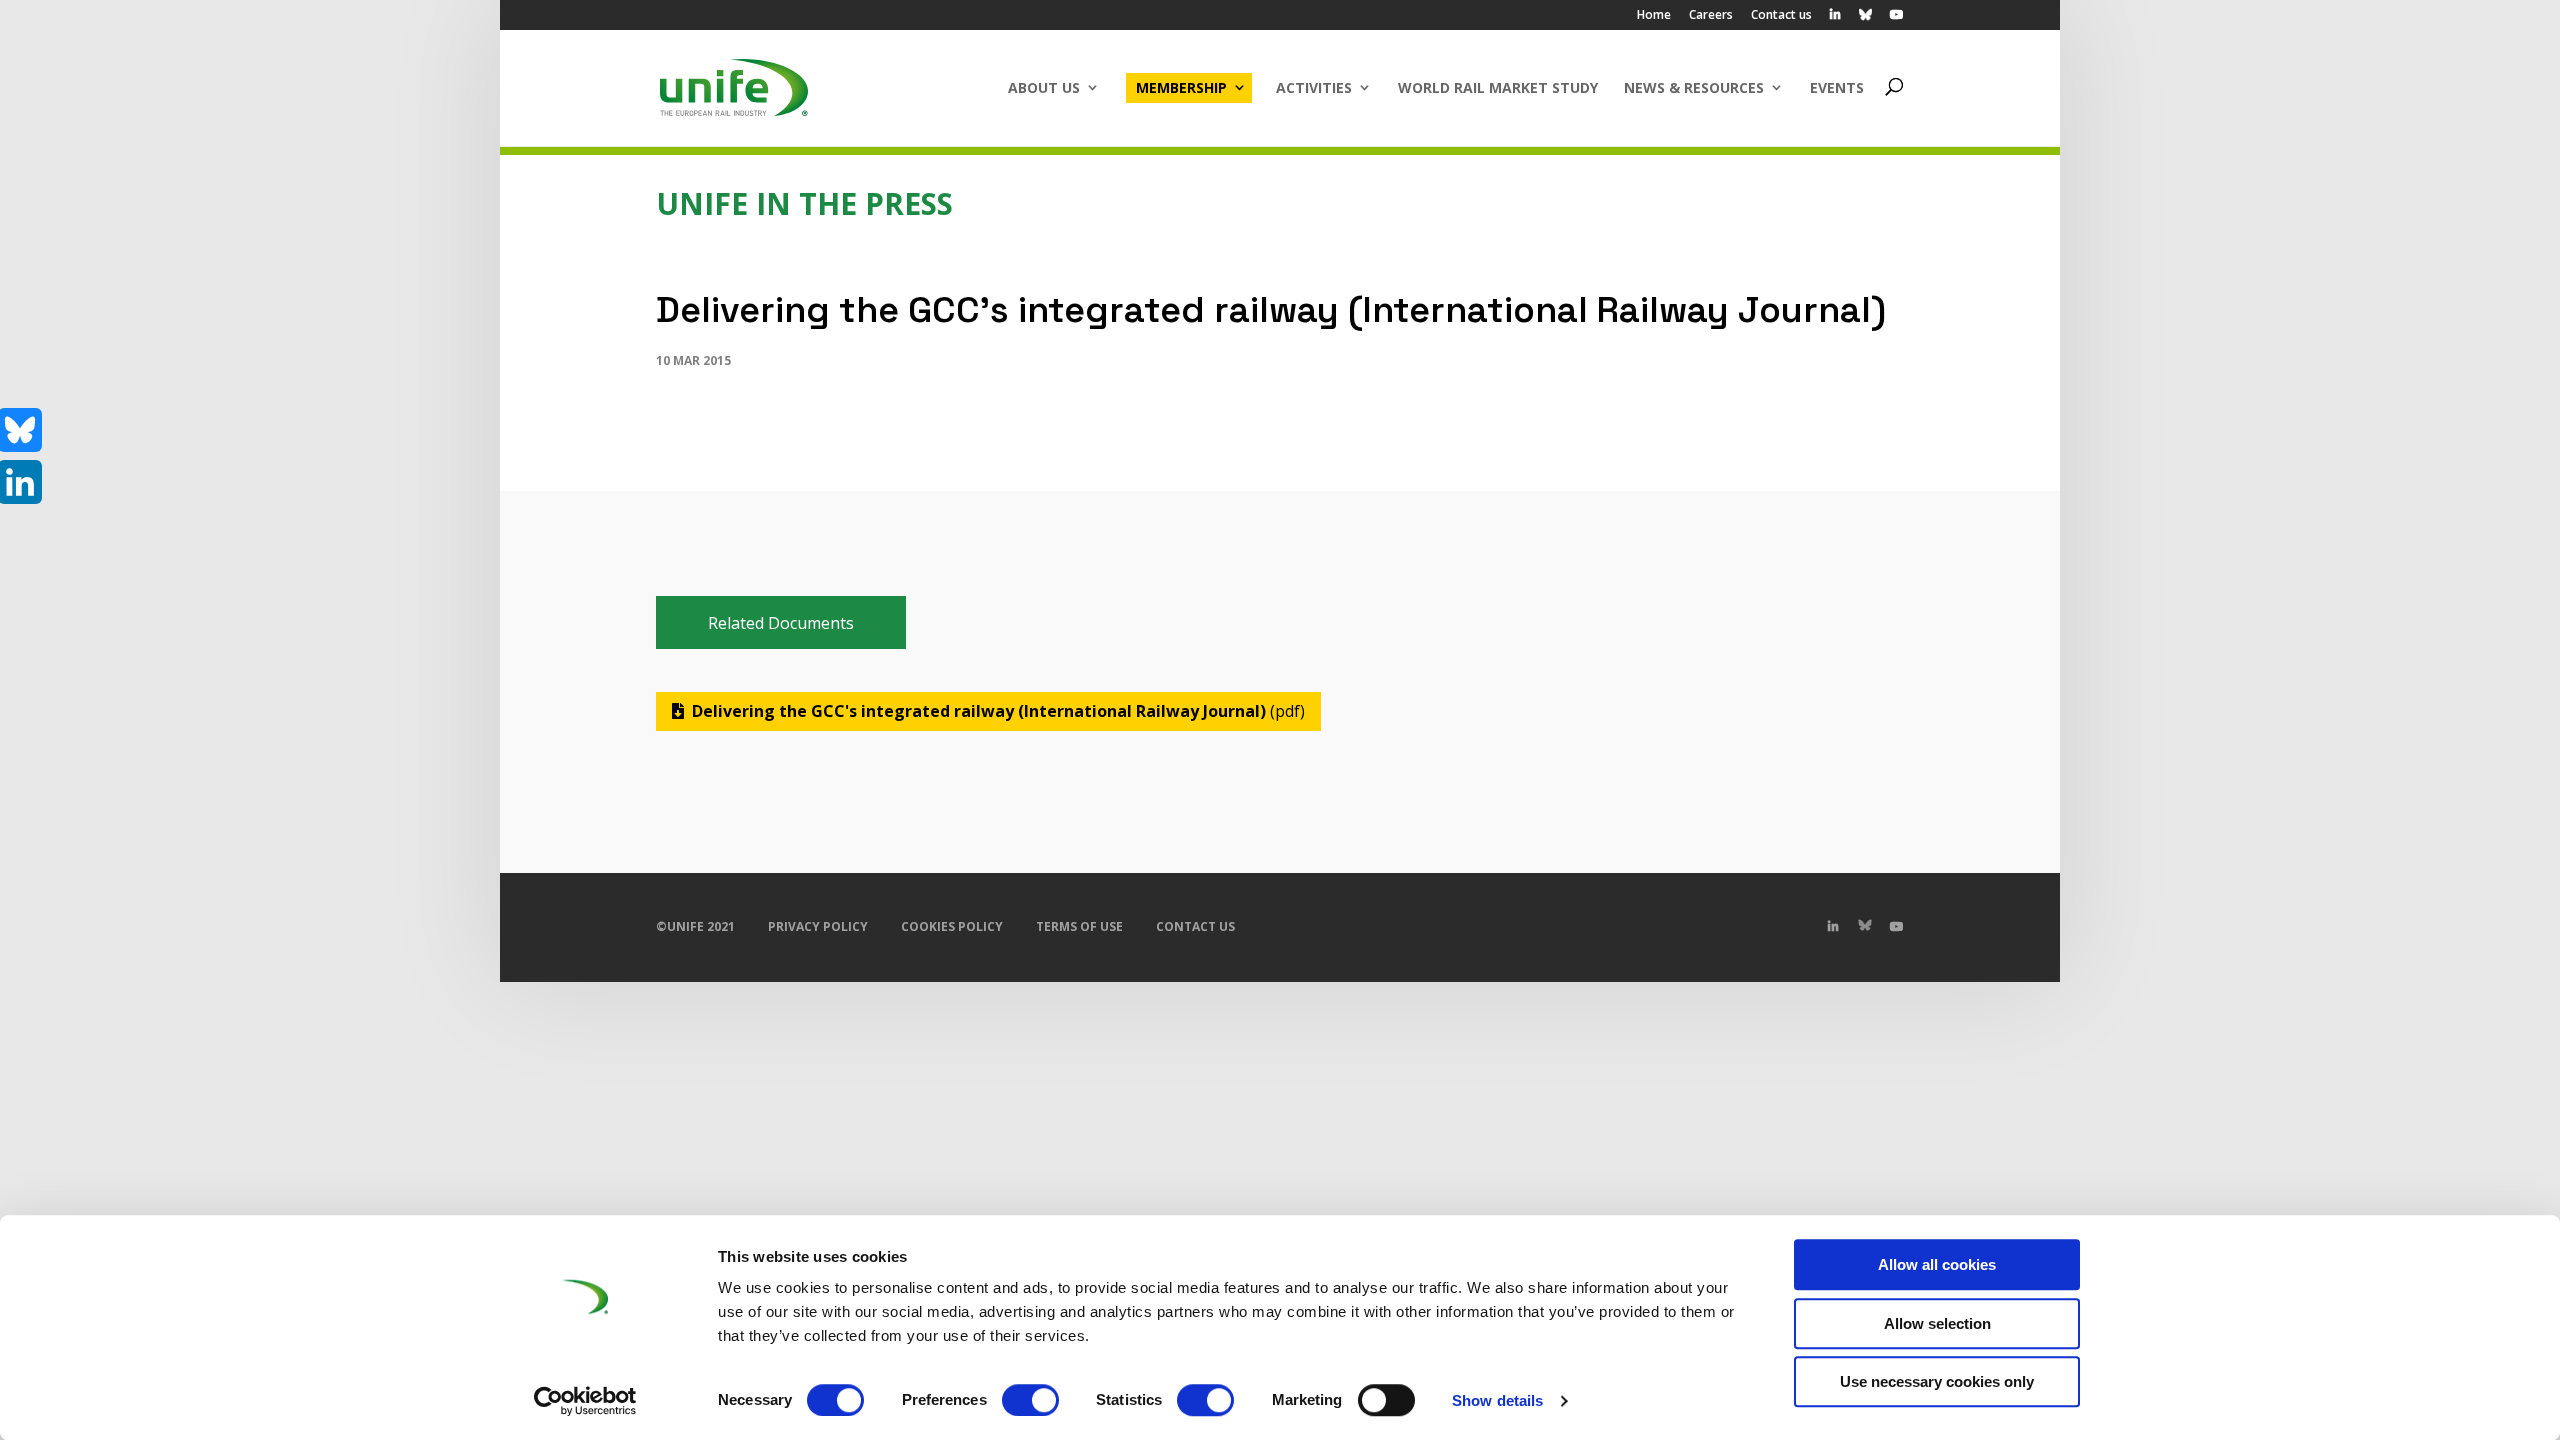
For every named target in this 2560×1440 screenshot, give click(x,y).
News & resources (1694, 87)
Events (1837, 87)
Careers (1711, 16)
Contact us (1781, 16)
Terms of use (1079, 926)
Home (1654, 16)
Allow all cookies (1937, 1264)
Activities (1314, 87)
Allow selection (1937, 1323)
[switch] (1030, 1400)
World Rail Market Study (1498, 87)
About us (1044, 87)
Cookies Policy (952, 926)
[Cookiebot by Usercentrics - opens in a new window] (585, 1401)
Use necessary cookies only (1937, 1381)
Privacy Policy (818, 926)
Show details (1497, 1400)
